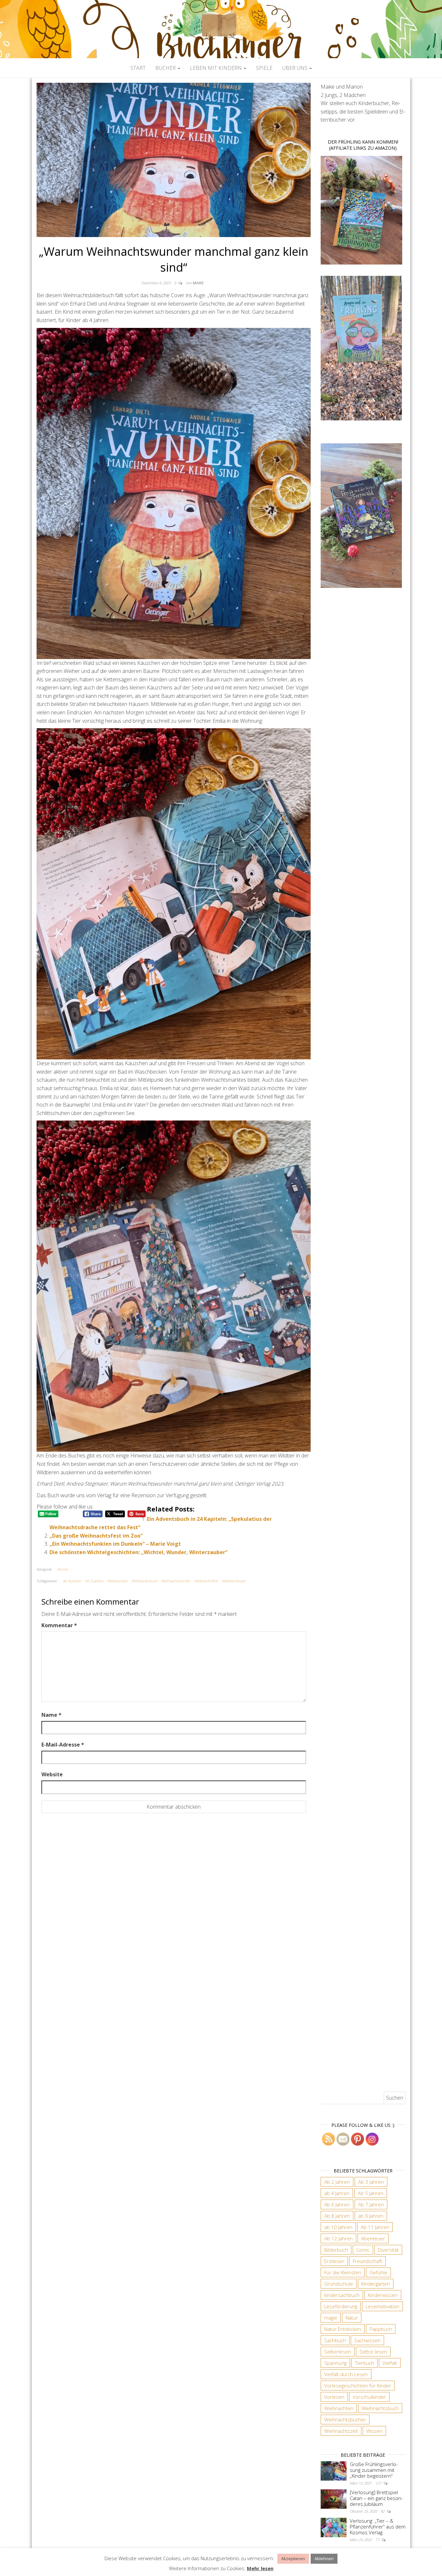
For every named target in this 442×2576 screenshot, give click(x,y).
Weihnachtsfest (206, 1581)
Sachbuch (335, 2340)
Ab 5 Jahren (94, 1581)
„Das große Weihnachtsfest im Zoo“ (96, 1536)
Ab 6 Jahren (337, 2204)
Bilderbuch (336, 2250)
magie (331, 2318)
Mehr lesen (260, 2568)
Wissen (374, 2431)
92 (383, 2511)
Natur (352, 2318)
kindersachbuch (342, 2295)
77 (378, 2540)
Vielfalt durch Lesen (346, 2374)
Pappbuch (381, 2329)
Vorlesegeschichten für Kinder (358, 2386)
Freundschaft (367, 2261)
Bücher (166, 68)
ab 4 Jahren (72, 1581)
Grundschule (339, 2284)
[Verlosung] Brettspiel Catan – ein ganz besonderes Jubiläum (376, 2498)
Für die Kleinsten (343, 2272)
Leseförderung (341, 2306)
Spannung (335, 2363)
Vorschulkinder (369, 2397)
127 (379, 2483)
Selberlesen (338, 2352)
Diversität (388, 2250)
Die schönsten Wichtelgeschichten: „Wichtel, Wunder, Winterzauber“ (138, 1552)
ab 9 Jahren (371, 2216)
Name (51, 1715)
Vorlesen (334, 2397)
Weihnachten (117, 1581)
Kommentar (59, 1625)
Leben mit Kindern (216, 68)
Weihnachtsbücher (176, 1581)
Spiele (264, 68)
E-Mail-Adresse (63, 1745)
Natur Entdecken (343, 2329)
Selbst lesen (373, 2352)
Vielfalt (390, 2363)
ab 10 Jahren (338, 2227)
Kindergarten (376, 2284)
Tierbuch (365, 2363)
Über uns (295, 68)
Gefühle (378, 2272)
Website (52, 1774)
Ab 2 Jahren (337, 2182)
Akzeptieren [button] (293, 2559)
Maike (198, 283)
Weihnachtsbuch (144, 1581)
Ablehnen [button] (324, 2559)
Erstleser (334, 2261)
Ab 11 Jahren (375, 2227)
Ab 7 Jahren (371, 2204)
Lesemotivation (382, 2306)
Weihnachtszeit (234, 1581)
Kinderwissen (383, 2295)
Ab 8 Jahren (337, 2216)
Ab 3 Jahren (371, 2182)
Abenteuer (373, 2238)
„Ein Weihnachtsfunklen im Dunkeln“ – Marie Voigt (115, 1544)
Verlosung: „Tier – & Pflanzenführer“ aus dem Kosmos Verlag (378, 2527)
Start (138, 68)
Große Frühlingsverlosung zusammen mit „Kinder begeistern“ (374, 2470)
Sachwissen (367, 2340)
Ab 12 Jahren (338, 2238)
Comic (363, 2250)
